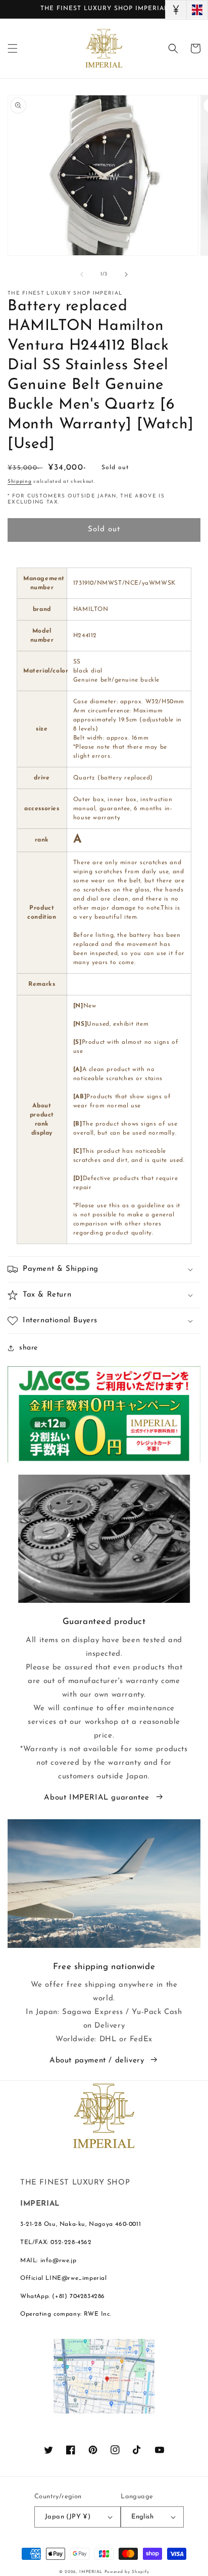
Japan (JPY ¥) (68, 2517)
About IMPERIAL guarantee (96, 1798)
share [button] (29, 1348)
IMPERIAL (91, 2572)
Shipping (20, 482)
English (142, 2517)
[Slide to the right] (126, 274)
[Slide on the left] (82, 274)
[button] (13, 48)
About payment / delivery (97, 2061)
